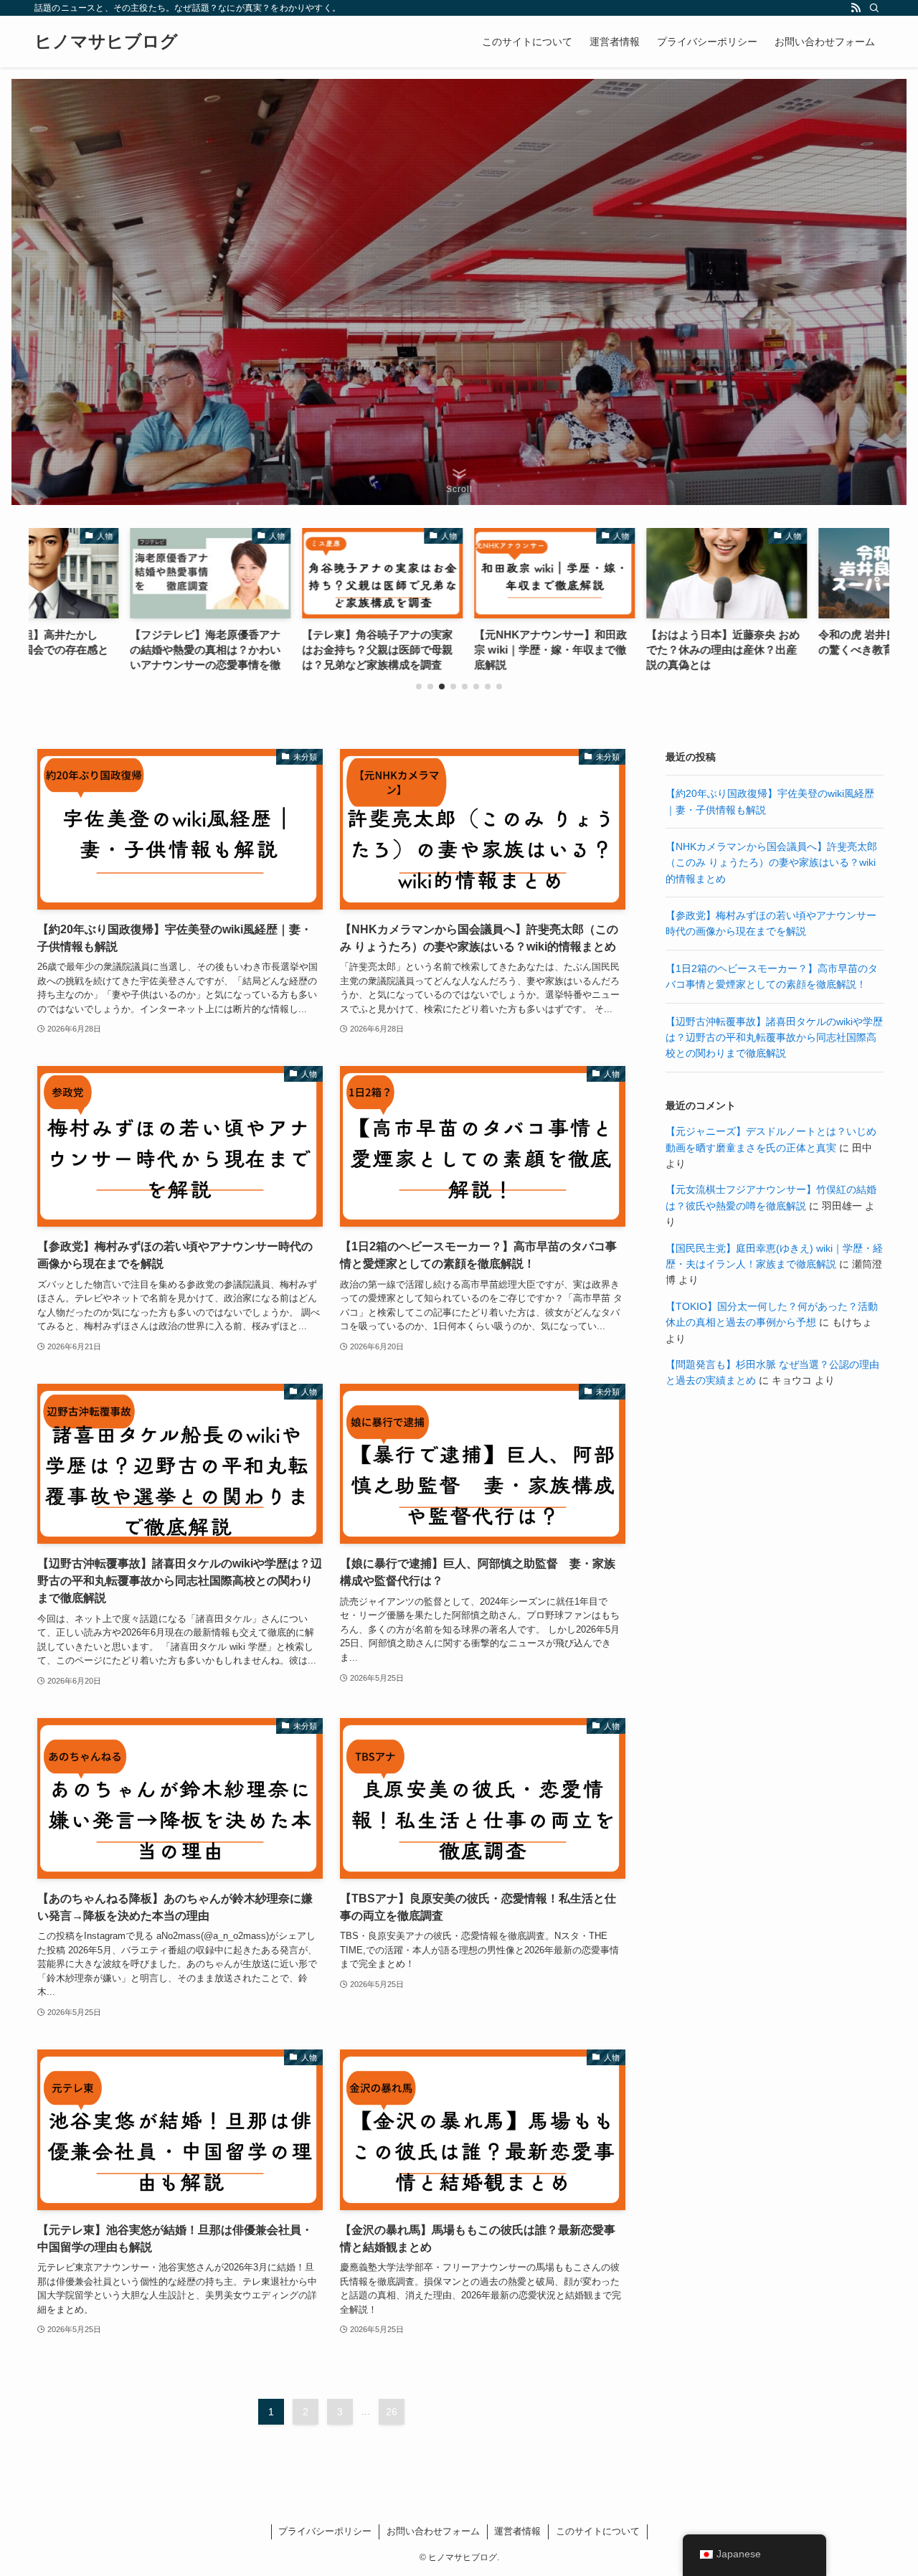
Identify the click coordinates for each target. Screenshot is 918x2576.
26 (392, 2412)
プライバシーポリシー (325, 2531)
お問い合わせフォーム (433, 2531)
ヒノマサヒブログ (106, 42)
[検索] (874, 8)
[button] (419, 687)
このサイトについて (598, 2531)
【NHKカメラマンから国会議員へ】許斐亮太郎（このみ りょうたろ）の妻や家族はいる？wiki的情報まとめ (771, 863)
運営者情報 (517, 2531)
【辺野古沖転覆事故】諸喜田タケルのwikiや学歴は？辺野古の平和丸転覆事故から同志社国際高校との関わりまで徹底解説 (774, 1038)
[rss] (856, 8)
